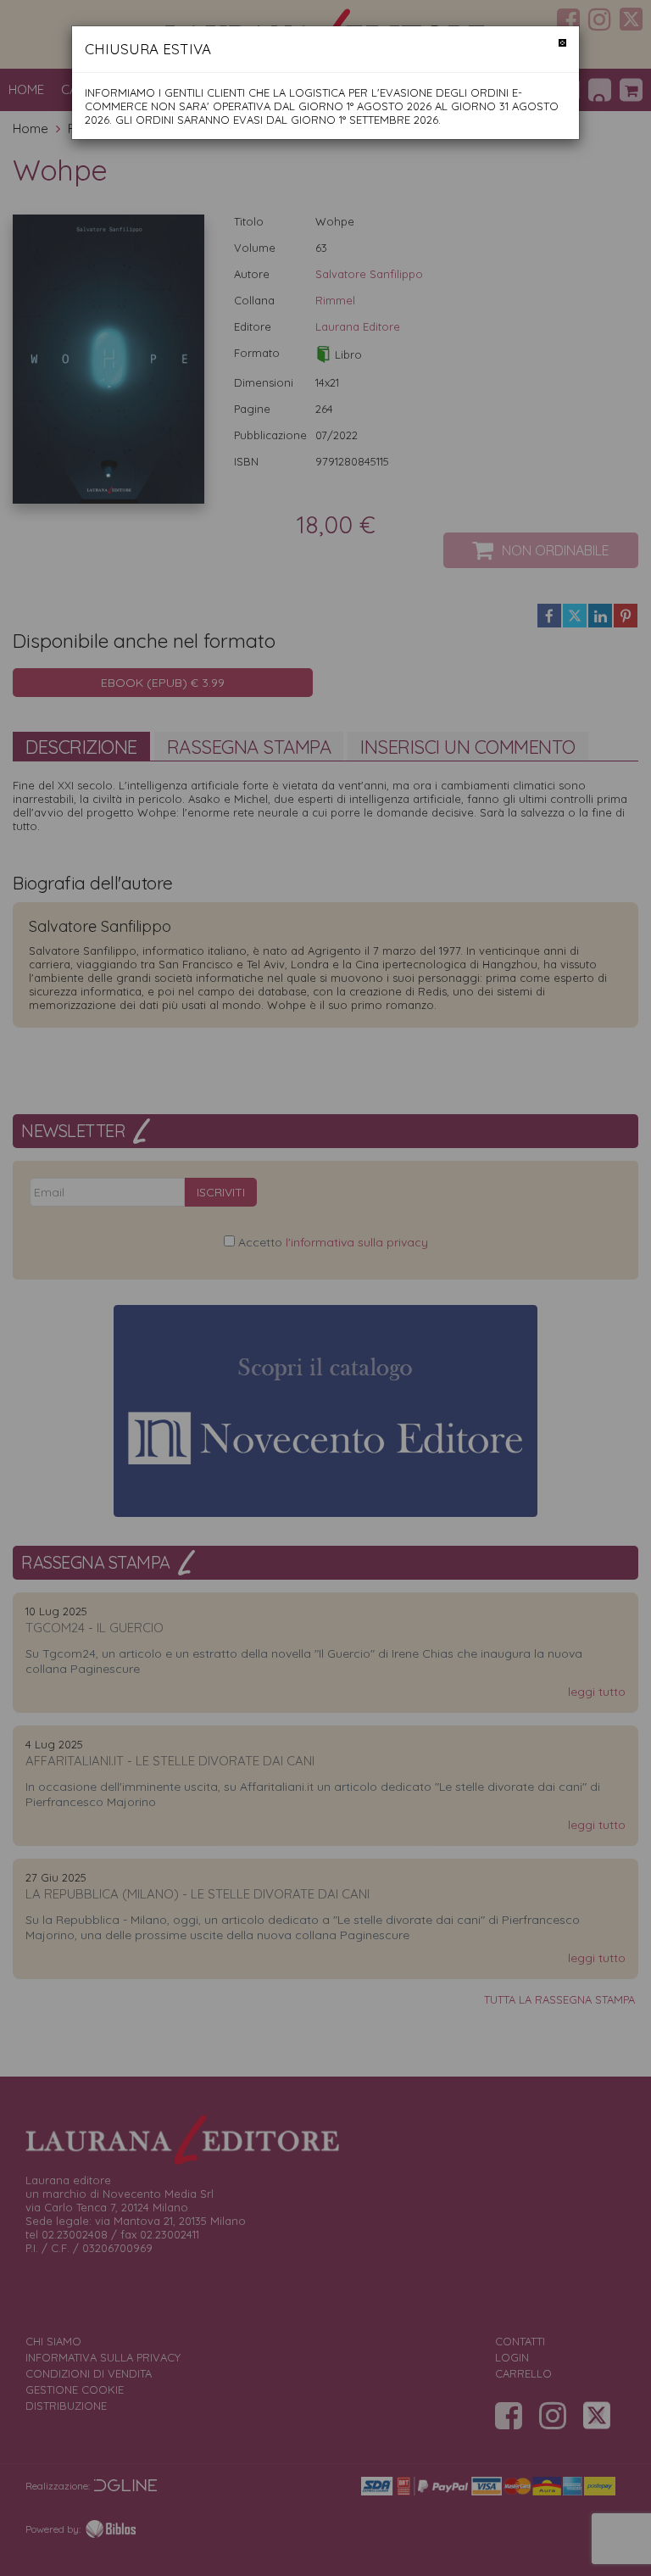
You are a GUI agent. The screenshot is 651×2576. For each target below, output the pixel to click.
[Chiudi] (562, 43)
